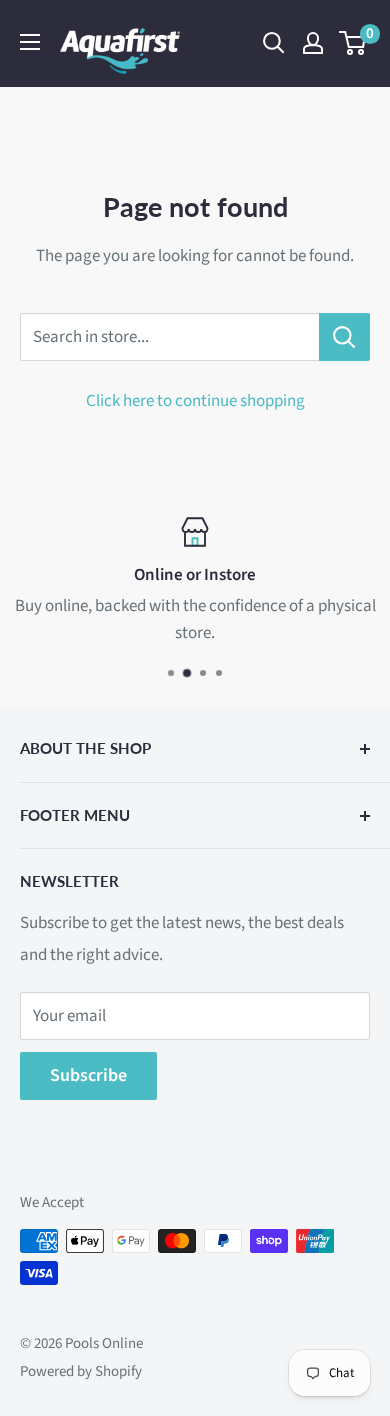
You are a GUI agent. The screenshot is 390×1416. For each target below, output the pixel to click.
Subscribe (88, 1075)
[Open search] (274, 43)
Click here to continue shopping (195, 401)
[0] (353, 43)
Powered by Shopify (81, 1371)
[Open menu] (30, 42)
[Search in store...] (344, 337)
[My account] (313, 43)
